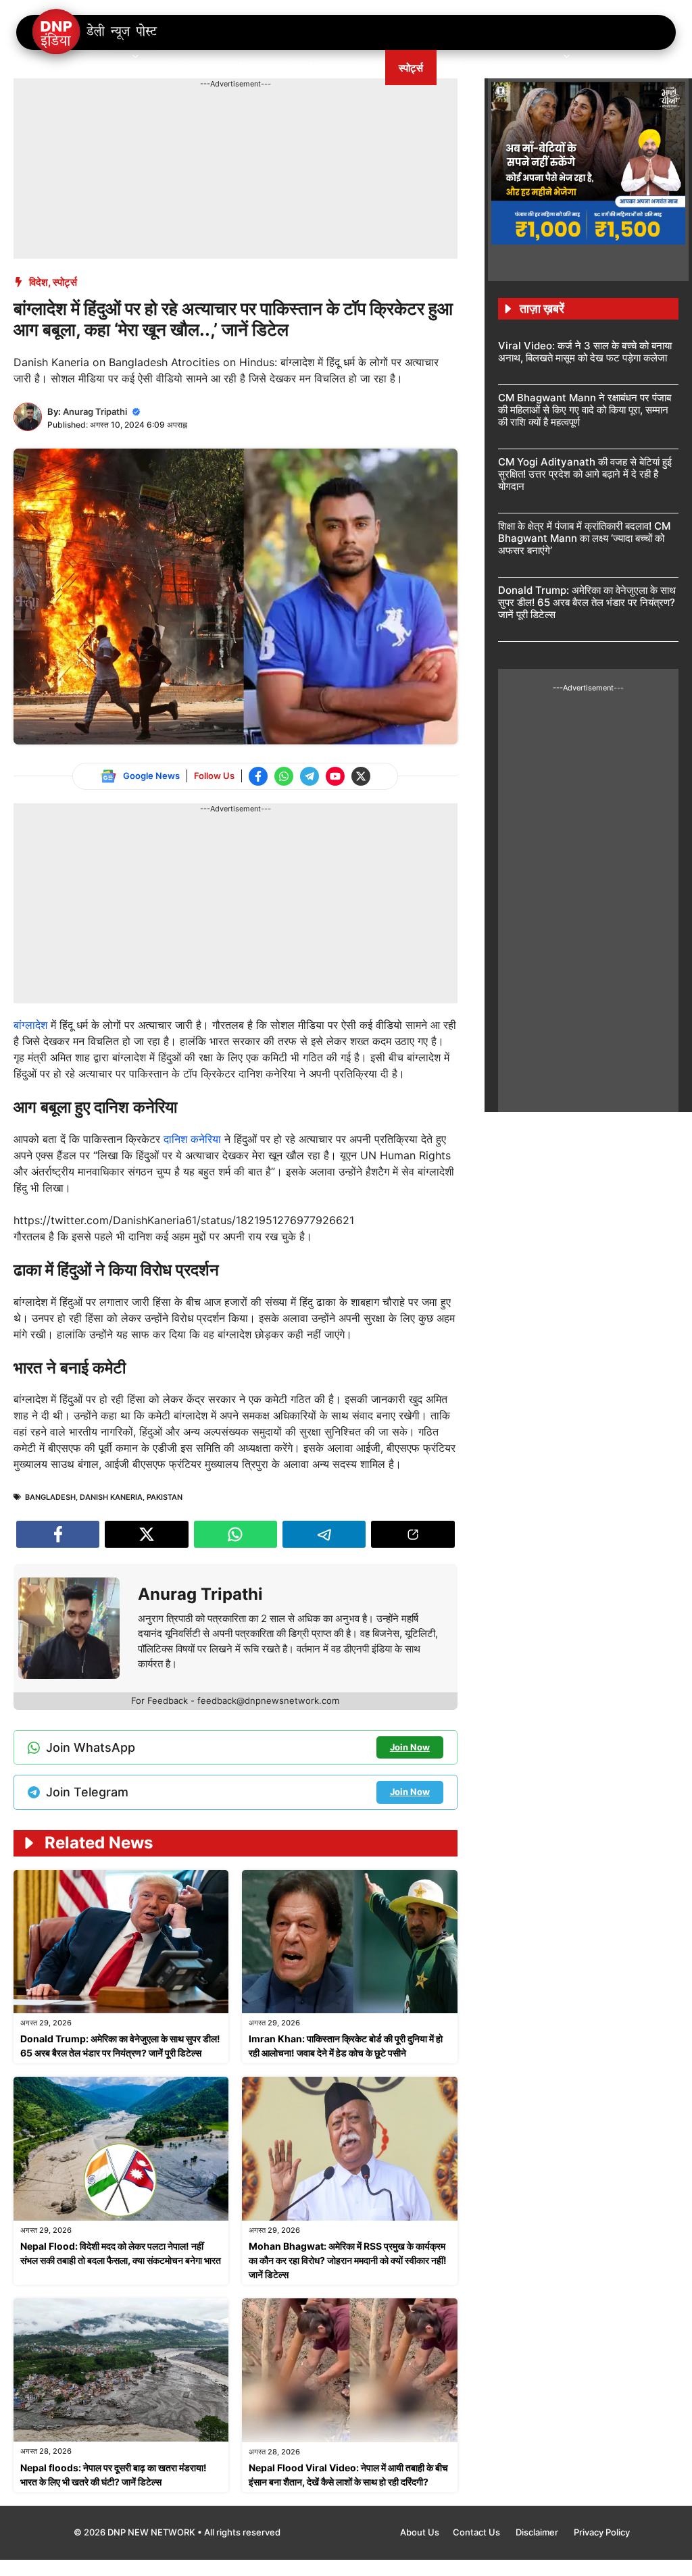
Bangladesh (50, 1497)
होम (49, 68)
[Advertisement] (259, 120)
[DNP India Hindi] (96, 32)
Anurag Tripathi (95, 411)
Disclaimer (538, 2532)
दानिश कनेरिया (192, 1139)
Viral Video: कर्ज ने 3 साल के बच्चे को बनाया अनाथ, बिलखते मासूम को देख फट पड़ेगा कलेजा (585, 352)
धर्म (456, 68)
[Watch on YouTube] (335, 776)
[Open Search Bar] (644, 68)
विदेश (39, 282)
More (542, 68)
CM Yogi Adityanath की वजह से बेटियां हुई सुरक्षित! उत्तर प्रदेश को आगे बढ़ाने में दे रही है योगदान (585, 474)
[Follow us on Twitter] (361, 776)
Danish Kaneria (111, 1497)
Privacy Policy (602, 2532)
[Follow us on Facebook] (258, 776)
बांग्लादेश (32, 1025)
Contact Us (477, 2532)
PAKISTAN (165, 1497)
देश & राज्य (103, 68)
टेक (495, 68)
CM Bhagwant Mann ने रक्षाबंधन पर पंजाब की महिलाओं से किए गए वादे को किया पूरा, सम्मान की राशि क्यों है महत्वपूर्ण (585, 410)
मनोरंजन (246, 68)
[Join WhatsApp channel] (284, 776)
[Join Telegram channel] (310, 776)
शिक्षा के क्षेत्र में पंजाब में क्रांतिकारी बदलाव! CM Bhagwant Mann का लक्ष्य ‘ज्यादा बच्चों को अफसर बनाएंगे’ (584, 538)
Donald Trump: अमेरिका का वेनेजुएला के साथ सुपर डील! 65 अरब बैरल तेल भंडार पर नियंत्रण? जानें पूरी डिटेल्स (587, 602)
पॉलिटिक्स (185, 68)
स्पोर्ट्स (411, 68)
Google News (151, 776)
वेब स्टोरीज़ (308, 68)
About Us (420, 2532)
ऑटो (363, 68)
